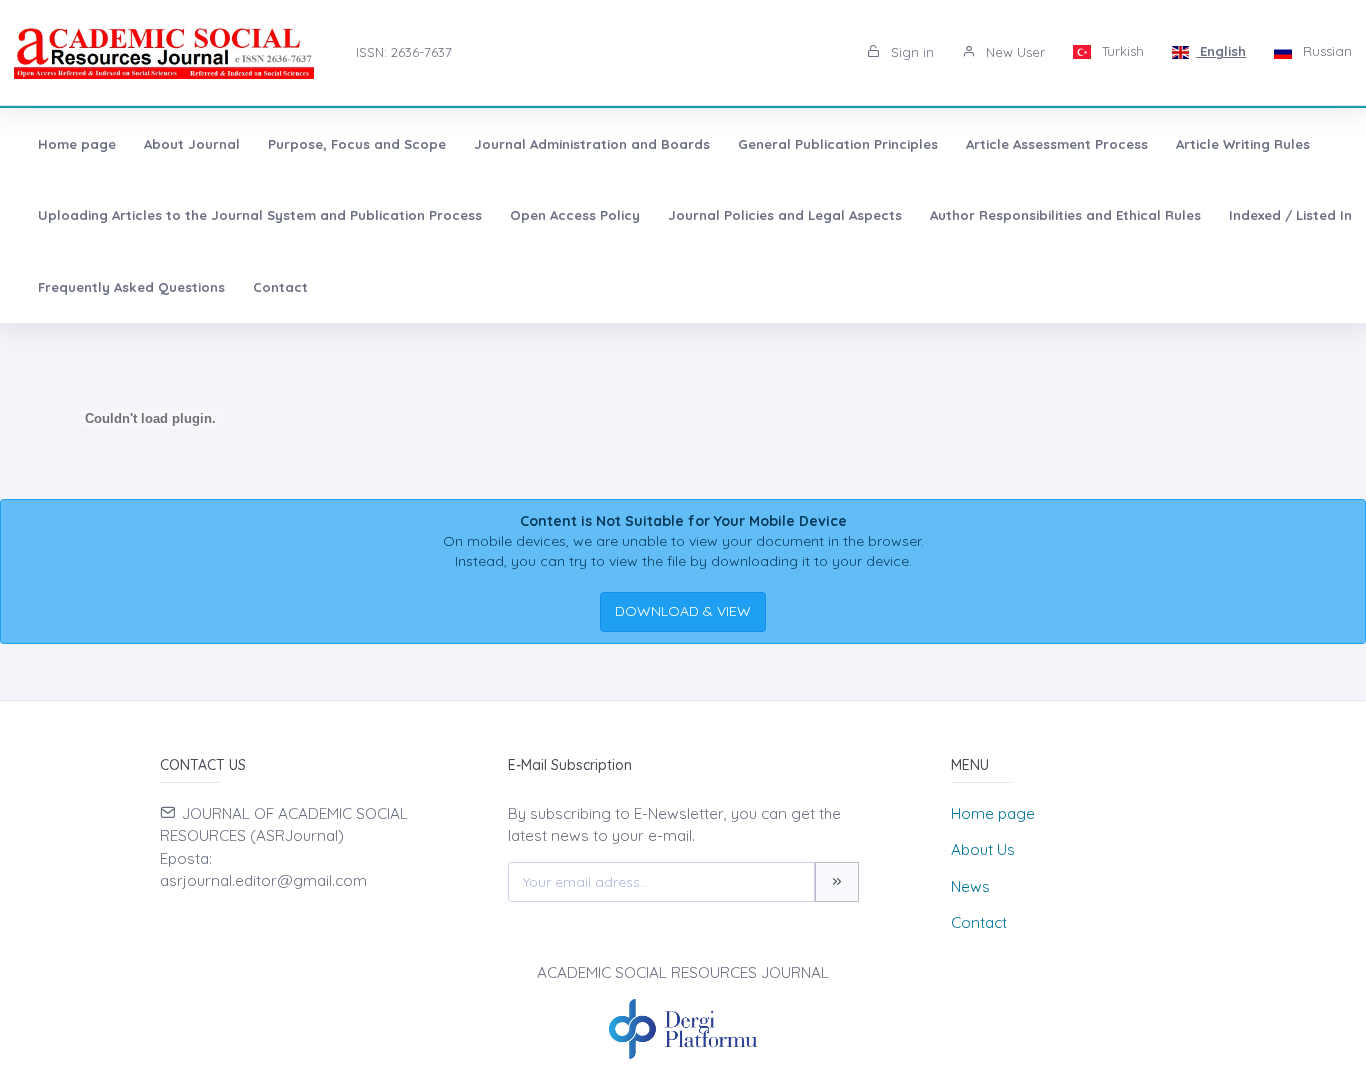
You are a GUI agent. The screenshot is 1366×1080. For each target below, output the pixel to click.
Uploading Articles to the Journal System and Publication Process (260, 215)
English (1221, 51)
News (970, 886)
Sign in (910, 52)
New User (1013, 52)
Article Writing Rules (1243, 144)
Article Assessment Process (1057, 144)
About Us (983, 849)
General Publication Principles (838, 144)
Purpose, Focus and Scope (357, 144)
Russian (1325, 51)
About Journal (192, 144)
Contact (280, 287)
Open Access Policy (575, 215)
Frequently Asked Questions (131, 287)
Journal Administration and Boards (592, 144)
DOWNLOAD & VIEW (683, 611)
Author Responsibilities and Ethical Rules (1065, 215)
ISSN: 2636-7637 (404, 52)
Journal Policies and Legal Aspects (785, 215)
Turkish (1121, 51)
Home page (77, 144)
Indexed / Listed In (1290, 215)
